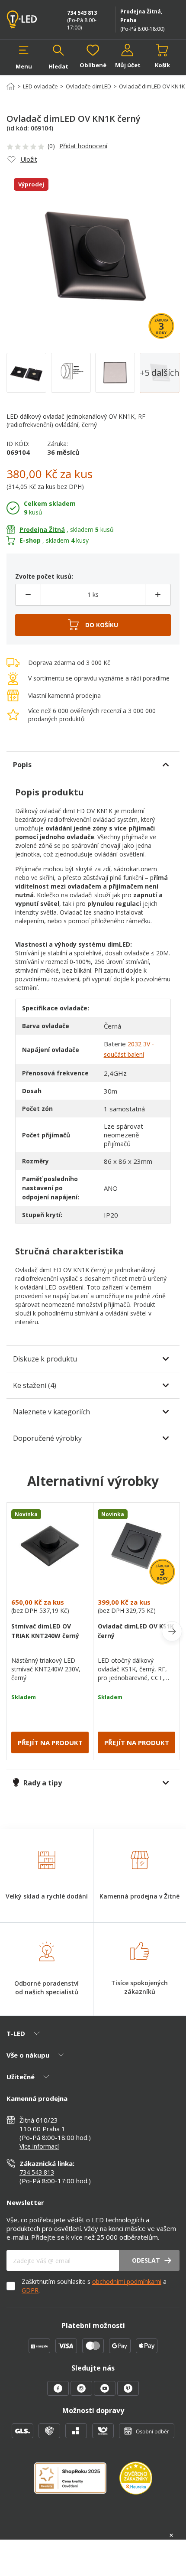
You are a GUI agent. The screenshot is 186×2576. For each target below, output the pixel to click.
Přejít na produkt (50, 1742)
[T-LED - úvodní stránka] (26, 20)
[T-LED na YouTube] (106, 2393)
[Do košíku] (93, 625)
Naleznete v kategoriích (51, 1412)
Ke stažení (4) (35, 1385)
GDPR (30, 2290)
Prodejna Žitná (42, 529)
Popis (22, 765)
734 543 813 (82, 13)
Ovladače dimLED (88, 86)
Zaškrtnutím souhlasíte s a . (94, 2286)
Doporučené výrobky (47, 1438)
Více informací (39, 2146)
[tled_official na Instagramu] (82, 2393)
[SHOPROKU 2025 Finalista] (77, 2483)
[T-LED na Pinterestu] (128, 2393)
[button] (24, 57)
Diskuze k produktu (45, 1359)
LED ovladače (40, 86)
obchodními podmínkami (127, 2281)
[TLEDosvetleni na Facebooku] (59, 2393)
